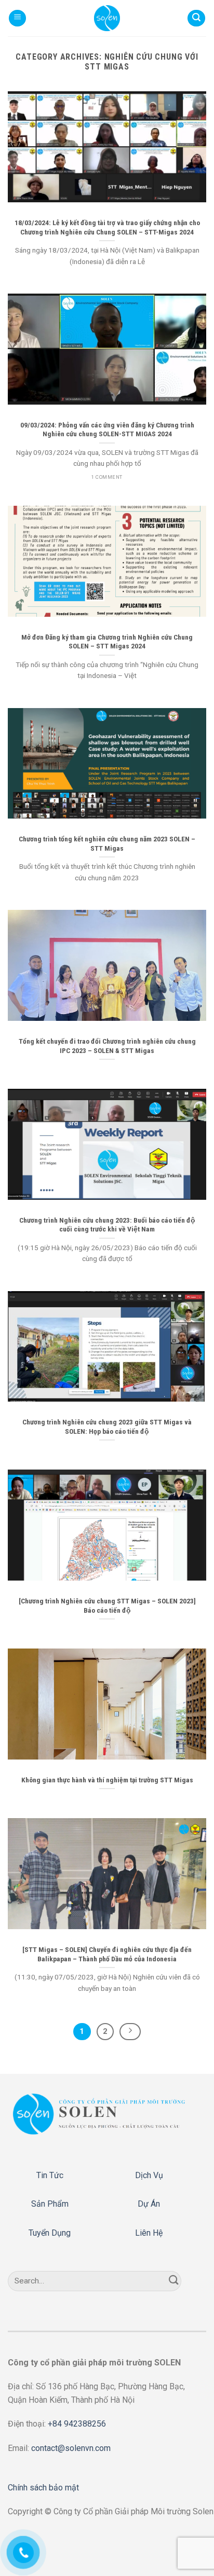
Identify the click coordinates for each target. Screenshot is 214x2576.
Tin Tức (50, 2175)
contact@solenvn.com (71, 2448)
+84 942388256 (77, 2424)
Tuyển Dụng (50, 2233)
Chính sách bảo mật (43, 2488)
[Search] (196, 18)
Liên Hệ (149, 2233)
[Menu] (17, 18)
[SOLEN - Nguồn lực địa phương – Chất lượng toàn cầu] (107, 18)
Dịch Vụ (149, 2175)
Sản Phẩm (50, 2204)
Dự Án (149, 2204)
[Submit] (174, 2281)
